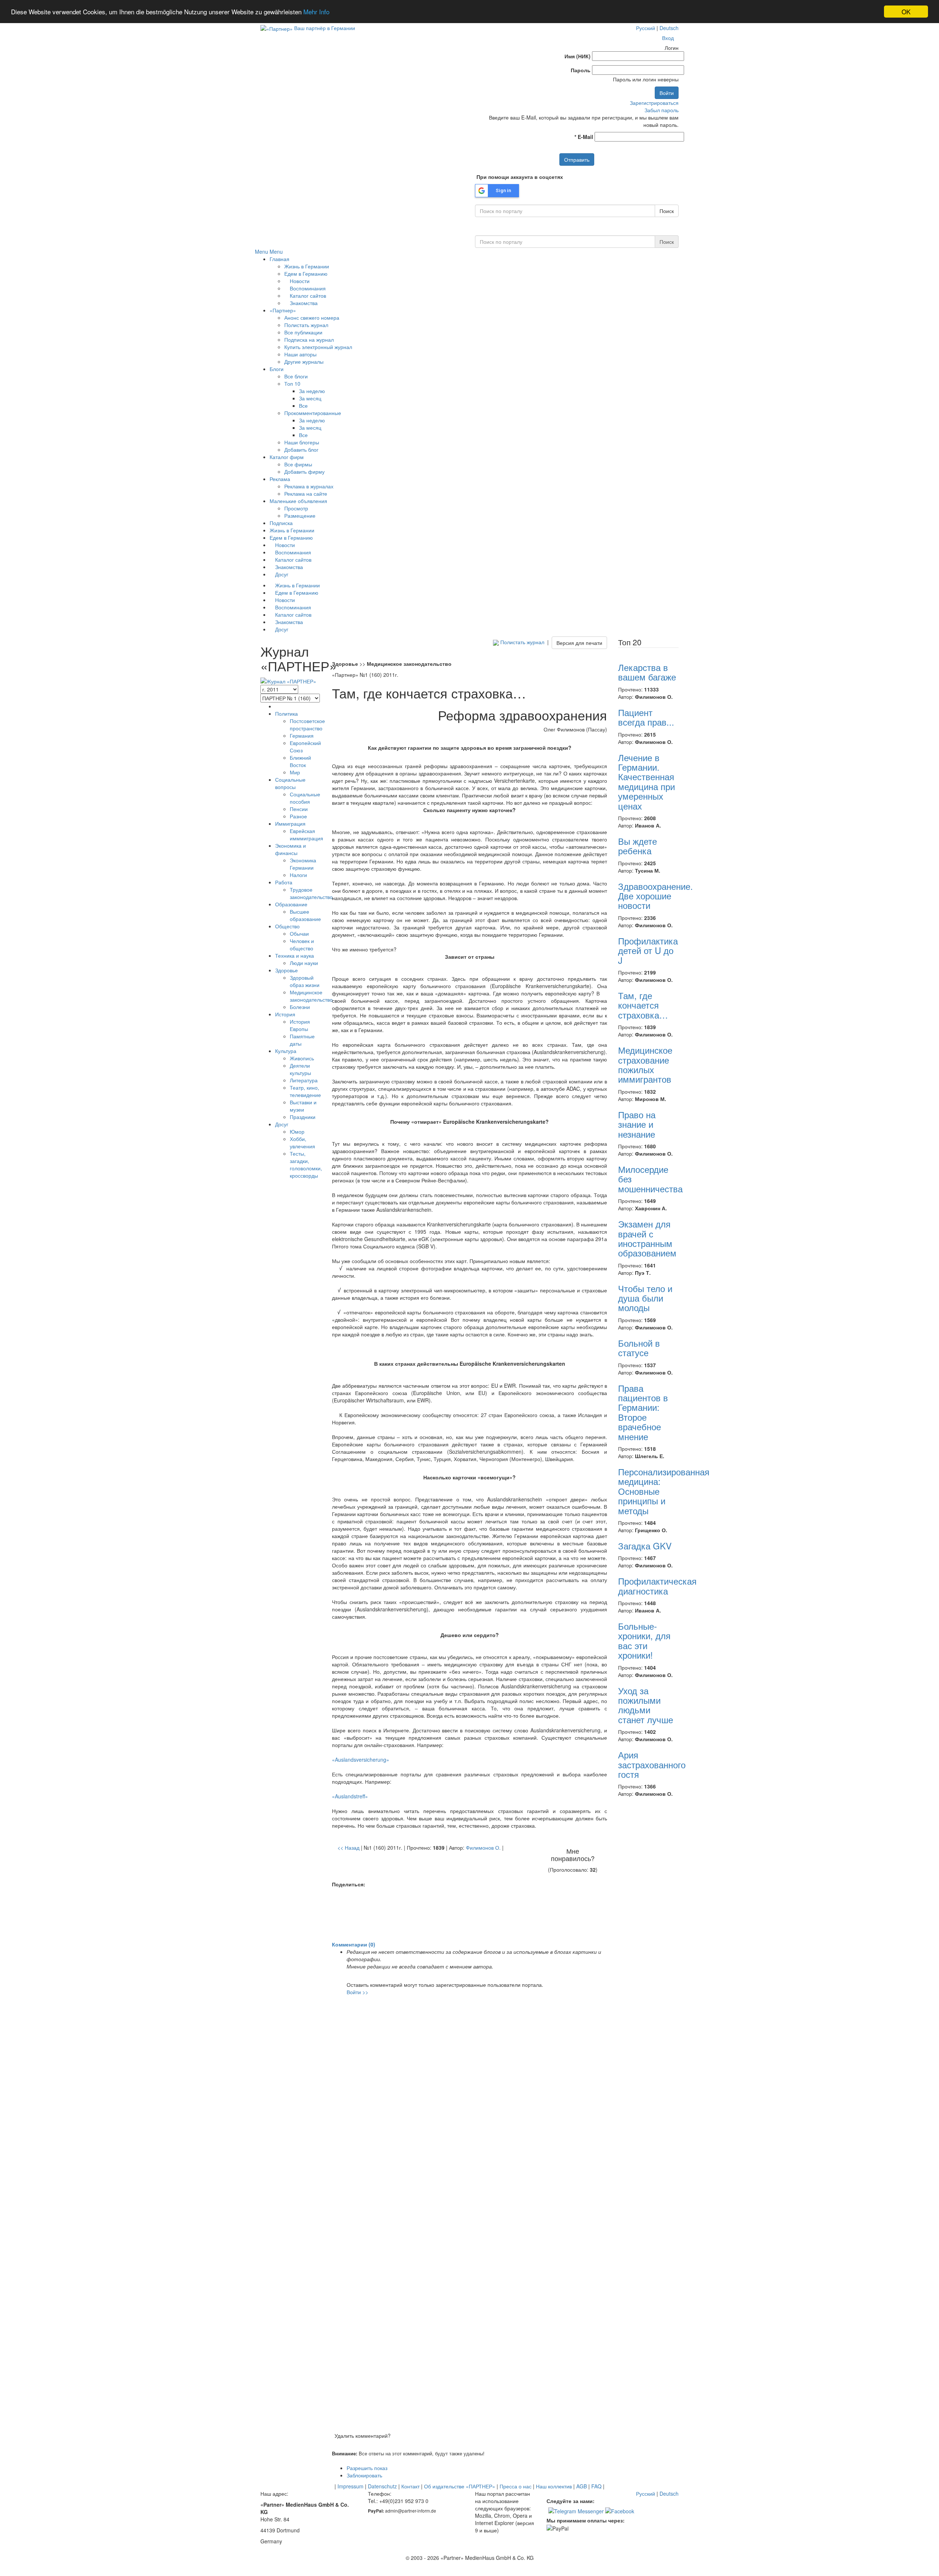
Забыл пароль (662, 110)
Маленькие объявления (298, 501)
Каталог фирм (287, 457)
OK (906, 12)
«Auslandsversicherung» (361, 1759)
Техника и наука (295, 955)
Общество (287, 926)
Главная (279, 259)
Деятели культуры (300, 1069)
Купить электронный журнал (318, 347)
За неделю (312, 391)
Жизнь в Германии (307, 266)
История (285, 1014)
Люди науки (304, 963)
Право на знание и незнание (637, 1124)
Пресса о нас (516, 2486)
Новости (299, 281)
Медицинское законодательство (311, 996)
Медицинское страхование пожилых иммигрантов (645, 1064)
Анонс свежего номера (312, 318)
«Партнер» (283, 310)
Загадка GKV (645, 1546)
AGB (582, 2486)
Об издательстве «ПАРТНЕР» (460, 2486)
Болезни (300, 1007)
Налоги (298, 875)
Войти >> (357, 1992)
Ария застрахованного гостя (652, 1764)
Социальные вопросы (290, 783)
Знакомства (303, 303)
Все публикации (303, 332)
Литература (304, 1080)
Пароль (581, 70)
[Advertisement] (469, 1915)
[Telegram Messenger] (576, 2510)
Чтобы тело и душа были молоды (645, 1298)
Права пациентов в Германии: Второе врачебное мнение (643, 1412)
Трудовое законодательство (311, 893)
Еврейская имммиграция (306, 834)
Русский (646, 28)
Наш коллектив (554, 2486)
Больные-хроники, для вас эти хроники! (644, 1640)
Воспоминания (307, 288)
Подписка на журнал (309, 340)
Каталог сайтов (307, 296)
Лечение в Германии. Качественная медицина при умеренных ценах (646, 781)
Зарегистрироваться (654, 103)
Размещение (300, 515)
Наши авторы (300, 354)
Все (303, 406)
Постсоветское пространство (307, 724)
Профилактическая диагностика (657, 1586)
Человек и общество (302, 944)
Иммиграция (290, 823)
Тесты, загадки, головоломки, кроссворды (306, 1164)
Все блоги (296, 376)
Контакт (410, 2486)
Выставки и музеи (303, 1106)
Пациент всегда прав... (646, 717)
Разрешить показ (367, 2468)
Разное (298, 816)
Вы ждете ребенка (637, 846)
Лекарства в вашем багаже (647, 672)
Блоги (277, 369)
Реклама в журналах (309, 486)
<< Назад (348, 1847)
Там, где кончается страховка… (643, 1005)
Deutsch (669, 28)
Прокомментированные (313, 413)
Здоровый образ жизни (305, 981)
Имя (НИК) (578, 56)
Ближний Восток (300, 761)
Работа (284, 882)
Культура (286, 1051)
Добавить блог (301, 449)
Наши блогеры (302, 442)
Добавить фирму (304, 471)
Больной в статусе (639, 1348)
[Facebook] (620, 2510)
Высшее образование (305, 915)
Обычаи (299, 933)
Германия (302, 735)
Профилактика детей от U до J (648, 950)
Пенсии (299, 809)
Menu (262, 252)
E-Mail (584, 137)
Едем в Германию (306, 274)
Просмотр (296, 508)
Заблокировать (364, 2475)
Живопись (302, 1058)
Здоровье (286, 970)
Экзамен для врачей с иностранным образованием (647, 1238)
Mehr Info (316, 12)
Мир (295, 772)
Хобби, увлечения (302, 1142)
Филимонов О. (483, 1847)
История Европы (300, 1025)
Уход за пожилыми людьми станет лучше (646, 1705)
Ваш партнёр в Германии (325, 28)
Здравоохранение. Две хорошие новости (655, 896)
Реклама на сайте (306, 493)
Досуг (281, 574)
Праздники (303, 1117)
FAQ (596, 2486)
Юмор (297, 1131)
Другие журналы (304, 362)
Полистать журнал (306, 325)
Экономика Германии (303, 864)
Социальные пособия (305, 798)
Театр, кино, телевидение (305, 1091)
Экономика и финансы (291, 849)
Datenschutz (382, 2486)
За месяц (310, 398)
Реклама (280, 479)
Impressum (350, 2486)
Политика (286, 713)
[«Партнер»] (277, 28)
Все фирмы (298, 464)
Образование (291, 904)
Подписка (281, 523)
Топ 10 (292, 384)
